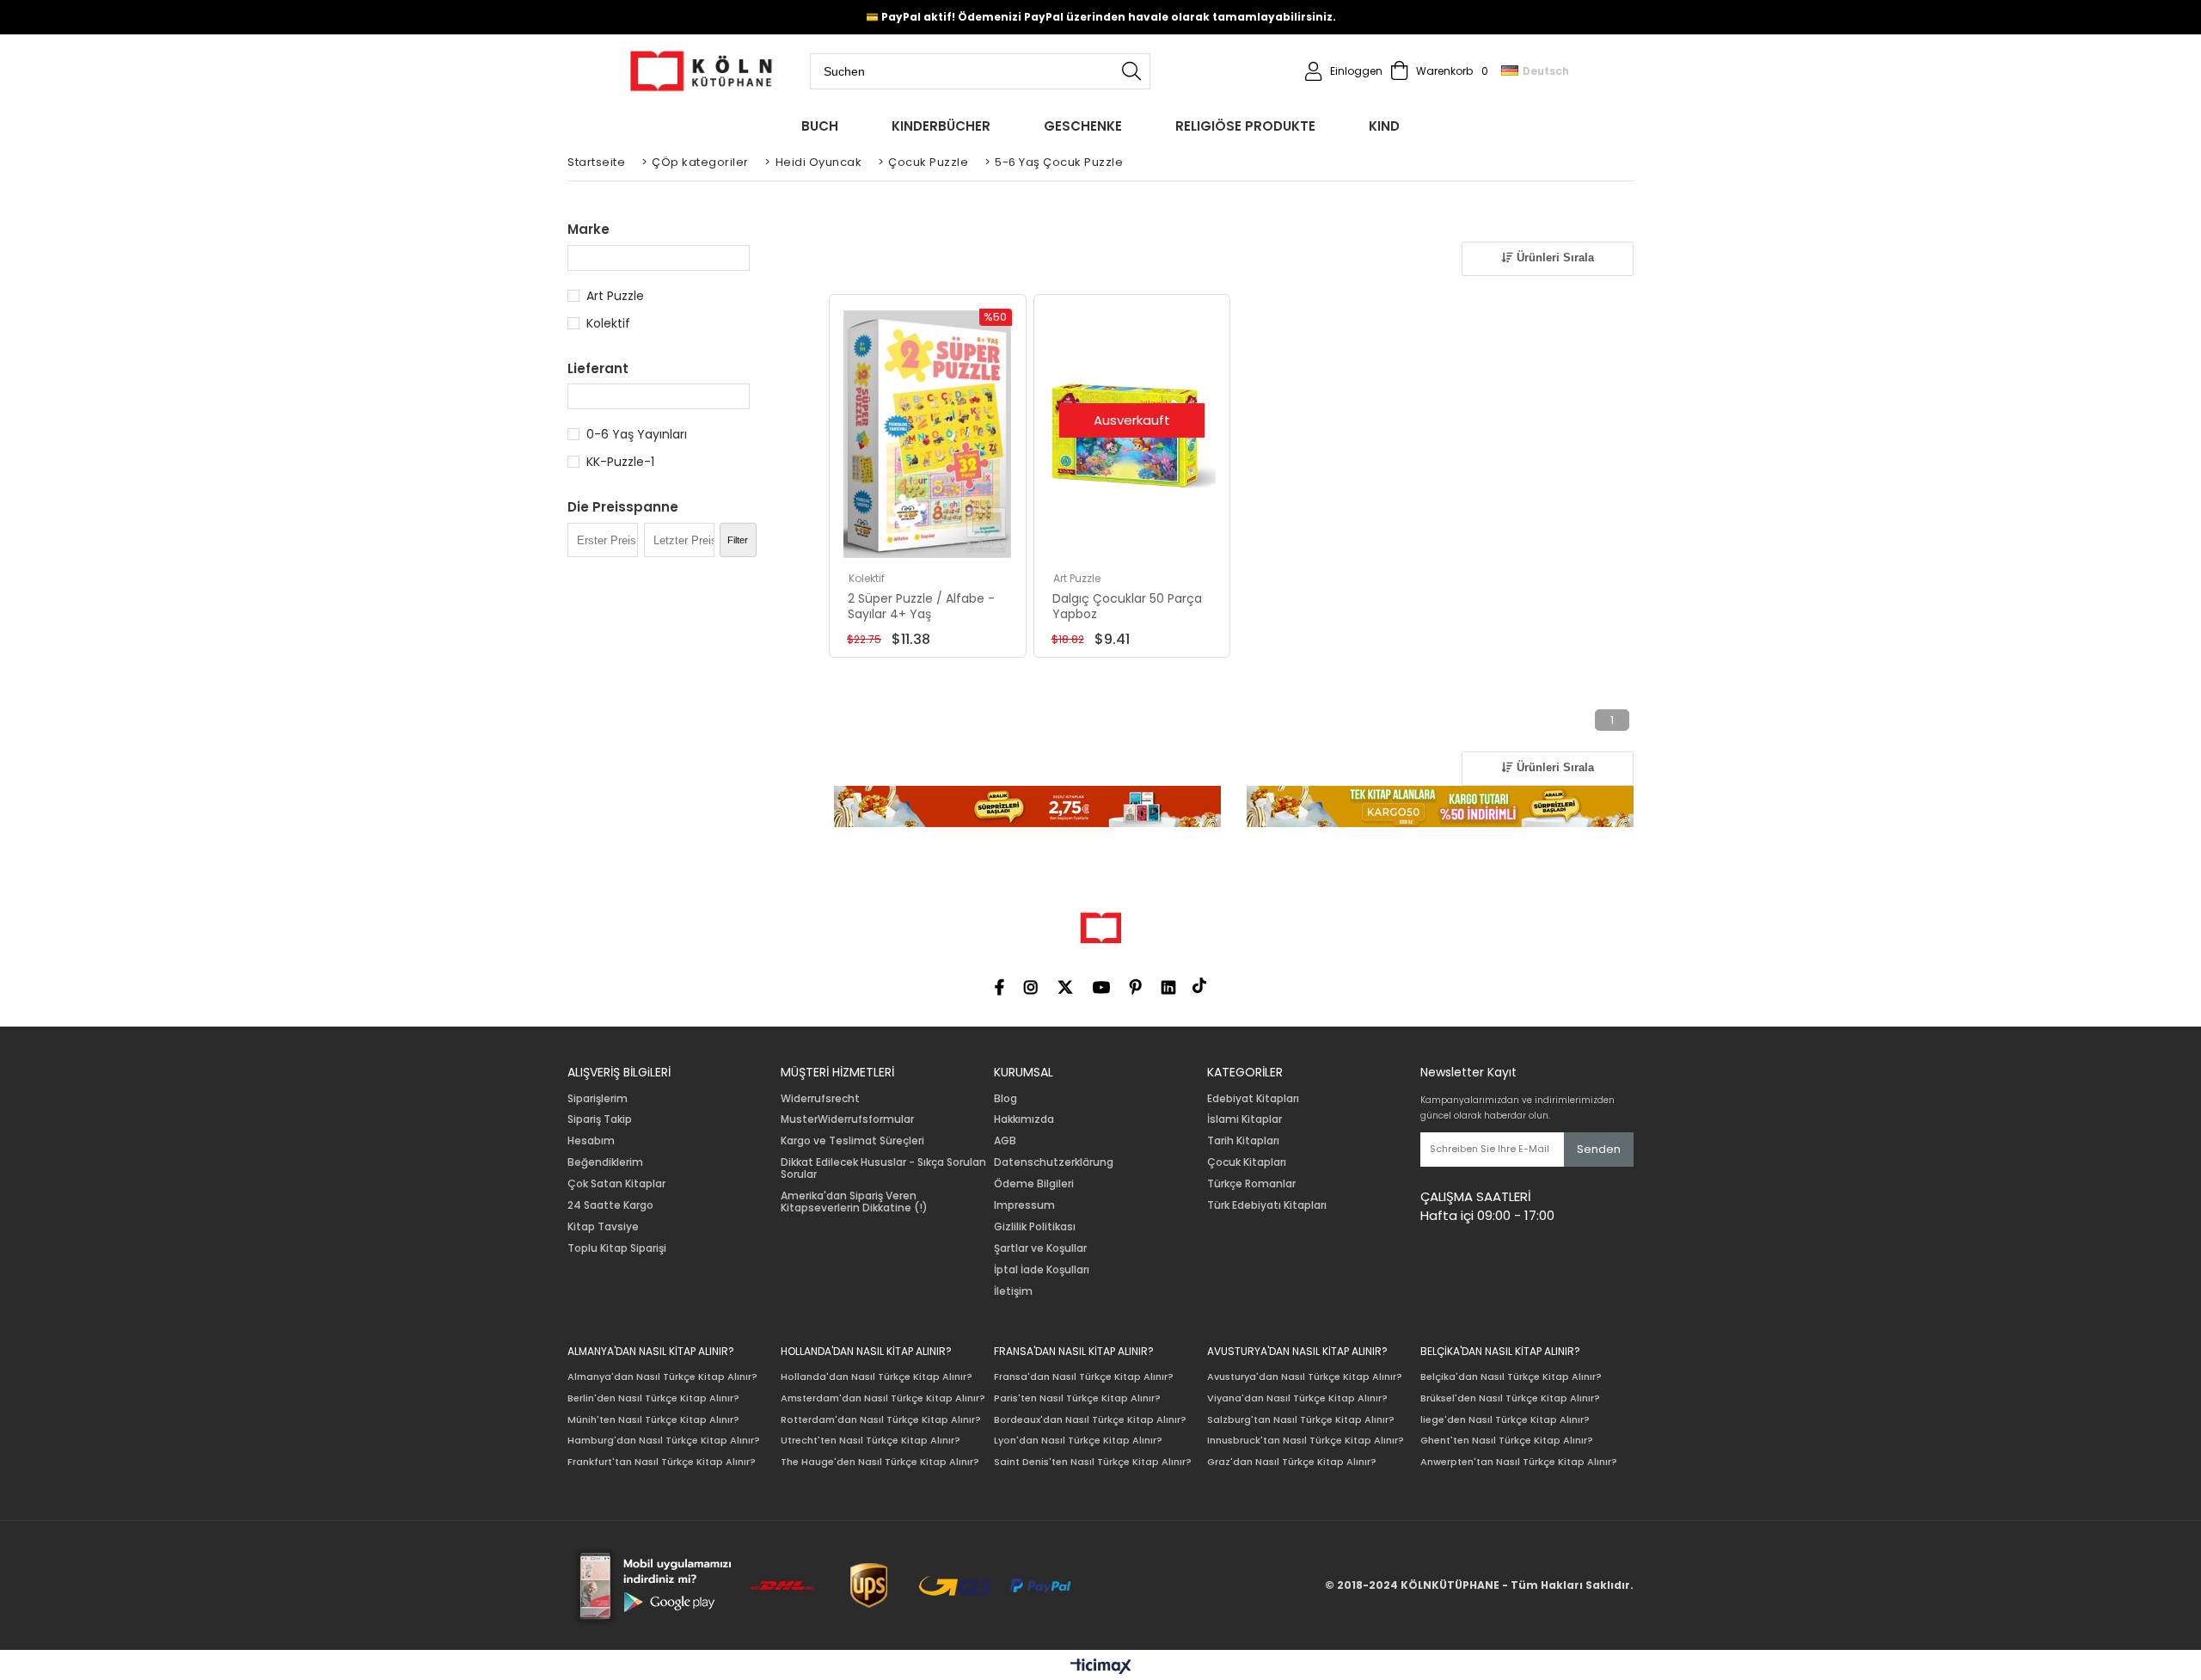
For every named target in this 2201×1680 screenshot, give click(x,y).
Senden (1599, 1149)
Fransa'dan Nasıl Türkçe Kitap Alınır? (1084, 1377)
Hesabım (591, 1141)
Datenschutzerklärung (1054, 1162)
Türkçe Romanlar (1251, 1184)
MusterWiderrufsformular (847, 1119)
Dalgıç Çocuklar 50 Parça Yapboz (1127, 606)
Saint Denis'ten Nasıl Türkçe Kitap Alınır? (1093, 1462)
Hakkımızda (1024, 1119)
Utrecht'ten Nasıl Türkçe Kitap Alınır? (871, 1441)
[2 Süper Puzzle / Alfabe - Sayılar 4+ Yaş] (928, 435)
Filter (738, 540)
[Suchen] (1131, 71)
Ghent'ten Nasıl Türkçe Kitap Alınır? (1507, 1441)
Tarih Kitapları (1243, 1141)
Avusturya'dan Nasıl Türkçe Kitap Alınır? (1305, 1377)
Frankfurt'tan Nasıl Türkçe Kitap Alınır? (662, 1462)
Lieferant (598, 368)
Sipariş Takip (600, 1119)
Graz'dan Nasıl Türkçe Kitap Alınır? (1292, 1462)
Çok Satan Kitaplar (616, 1184)
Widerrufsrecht (820, 1099)
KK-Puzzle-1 (620, 462)
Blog (1005, 1099)
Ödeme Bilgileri (1034, 1184)
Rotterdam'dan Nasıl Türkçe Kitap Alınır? (881, 1420)
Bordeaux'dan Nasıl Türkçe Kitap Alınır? (1090, 1420)
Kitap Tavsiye (603, 1227)
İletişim (1013, 1291)
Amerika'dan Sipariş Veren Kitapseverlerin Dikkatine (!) (854, 1202)
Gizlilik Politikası (1035, 1227)
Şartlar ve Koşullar (1040, 1248)
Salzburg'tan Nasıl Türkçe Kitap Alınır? (1301, 1420)
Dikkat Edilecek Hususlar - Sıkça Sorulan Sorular (883, 1168)
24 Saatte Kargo (610, 1205)
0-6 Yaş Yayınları (637, 434)
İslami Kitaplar (1245, 1119)
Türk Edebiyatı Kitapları (1267, 1205)
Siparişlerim (598, 1099)
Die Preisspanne (623, 507)
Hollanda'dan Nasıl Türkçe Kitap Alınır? (877, 1377)
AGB (1005, 1141)
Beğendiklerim (605, 1162)
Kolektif (608, 323)
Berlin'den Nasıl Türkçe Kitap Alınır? (653, 1398)
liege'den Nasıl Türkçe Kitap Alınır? (1505, 1420)
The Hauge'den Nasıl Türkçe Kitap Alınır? (880, 1462)
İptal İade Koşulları (1042, 1270)
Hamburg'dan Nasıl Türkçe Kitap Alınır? (664, 1441)
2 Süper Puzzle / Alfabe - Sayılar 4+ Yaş (921, 606)
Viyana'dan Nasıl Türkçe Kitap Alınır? (1297, 1398)
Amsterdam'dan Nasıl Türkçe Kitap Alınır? (883, 1398)
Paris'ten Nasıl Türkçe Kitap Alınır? (1077, 1398)
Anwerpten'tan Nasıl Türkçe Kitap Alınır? (1519, 1462)
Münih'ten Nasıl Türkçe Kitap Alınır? (653, 1420)
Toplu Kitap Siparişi (617, 1248)
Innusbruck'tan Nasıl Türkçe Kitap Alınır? (1306, 1441)
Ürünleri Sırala (1554, 258)
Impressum (1024, 1205)
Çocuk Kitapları (1247, 1162)
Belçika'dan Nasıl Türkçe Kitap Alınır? (1511, 1377)
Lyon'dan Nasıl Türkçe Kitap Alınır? (1078, 1441)
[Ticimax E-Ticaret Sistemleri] (1101, 1667)
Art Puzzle (615, 296)
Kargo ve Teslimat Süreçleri (852, 1141)
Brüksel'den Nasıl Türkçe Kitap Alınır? (1510, 1398)
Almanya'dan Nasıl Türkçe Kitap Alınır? (662, 1377)
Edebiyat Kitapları (1253, 1099)
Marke (589, 229)
